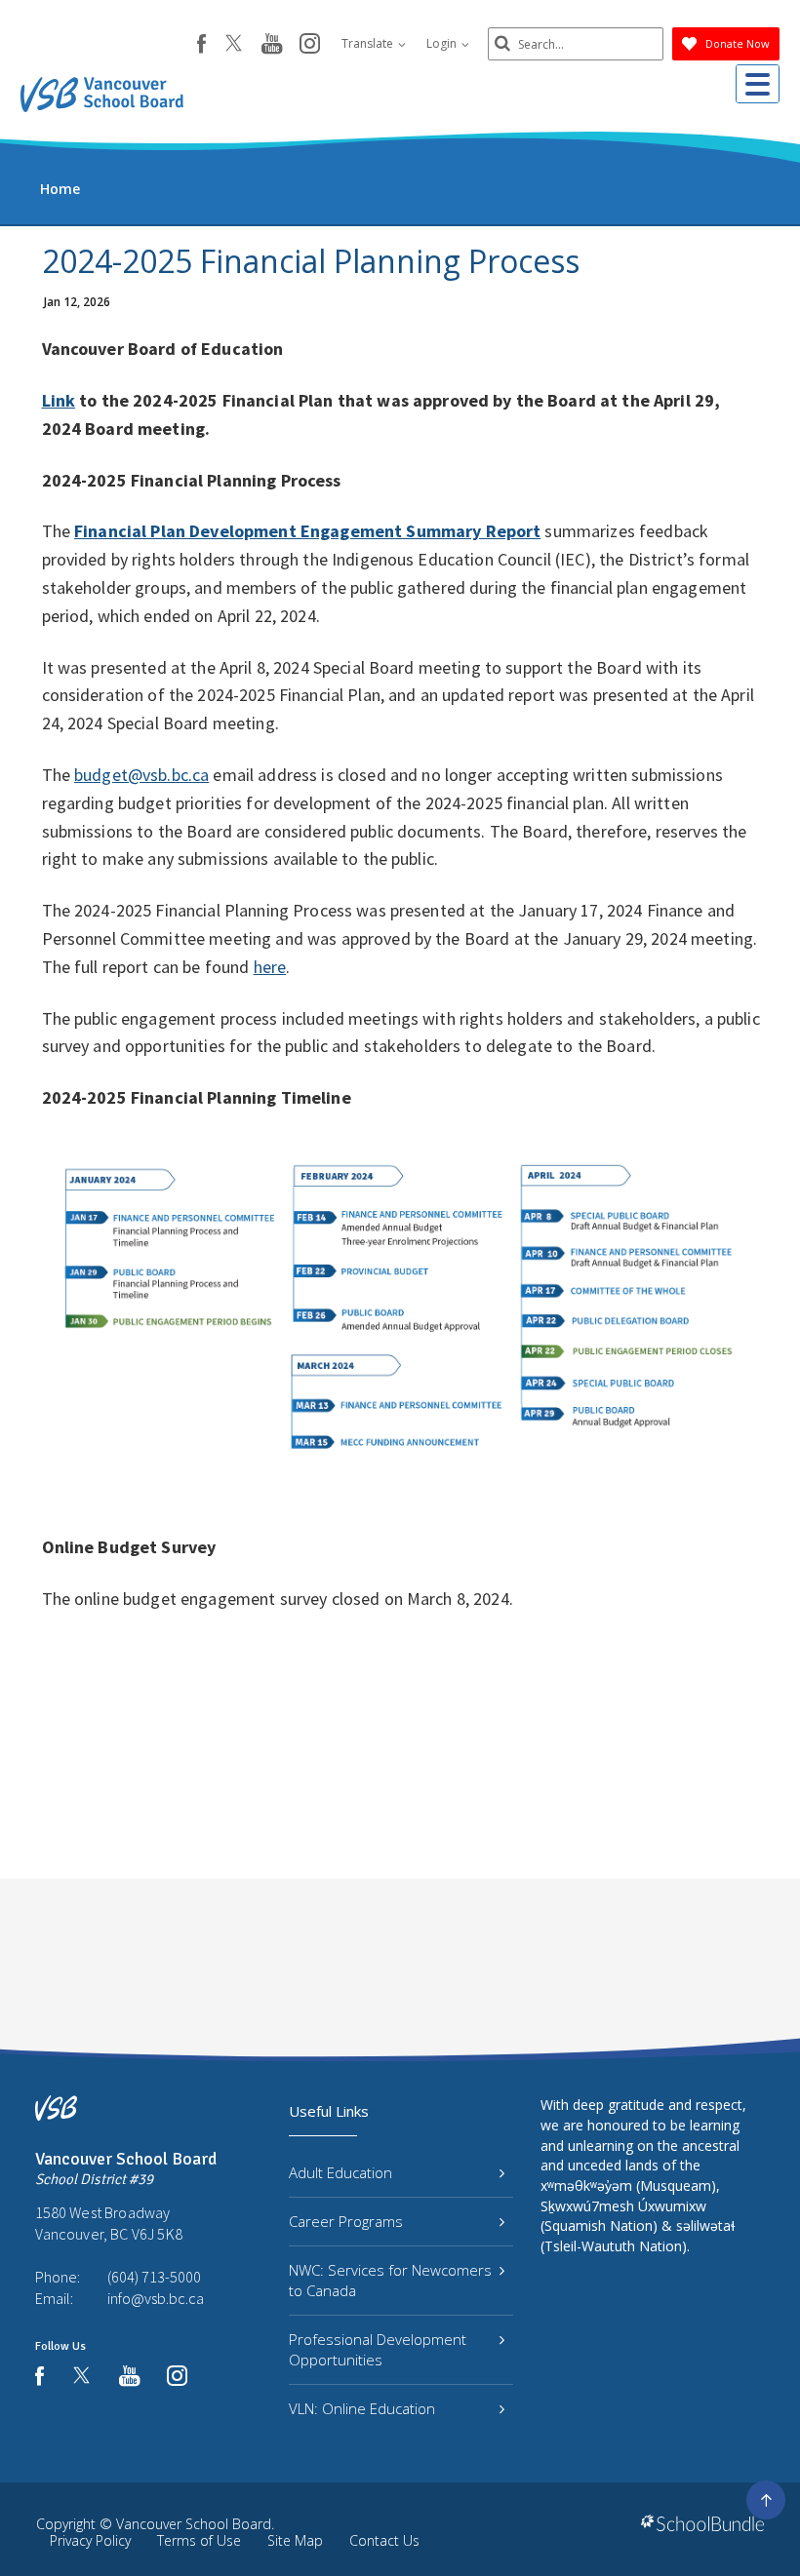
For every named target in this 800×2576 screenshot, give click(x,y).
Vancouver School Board (194, 2524)
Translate (369, 43)
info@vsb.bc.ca (156, 2298)
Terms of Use (199, 2540)
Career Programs (346, 2221)
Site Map (295, 2540)
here (270, 967)
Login (443, 43)
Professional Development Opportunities (378, 2349)
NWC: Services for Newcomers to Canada (390, 2280)
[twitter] (234, 45)
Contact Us (384, 2540)
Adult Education (340, 2172)
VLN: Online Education (362, 2408)
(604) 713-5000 (154, 2277)
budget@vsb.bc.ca (141, 775)
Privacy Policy (90, 2540)
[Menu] (758, 84)
